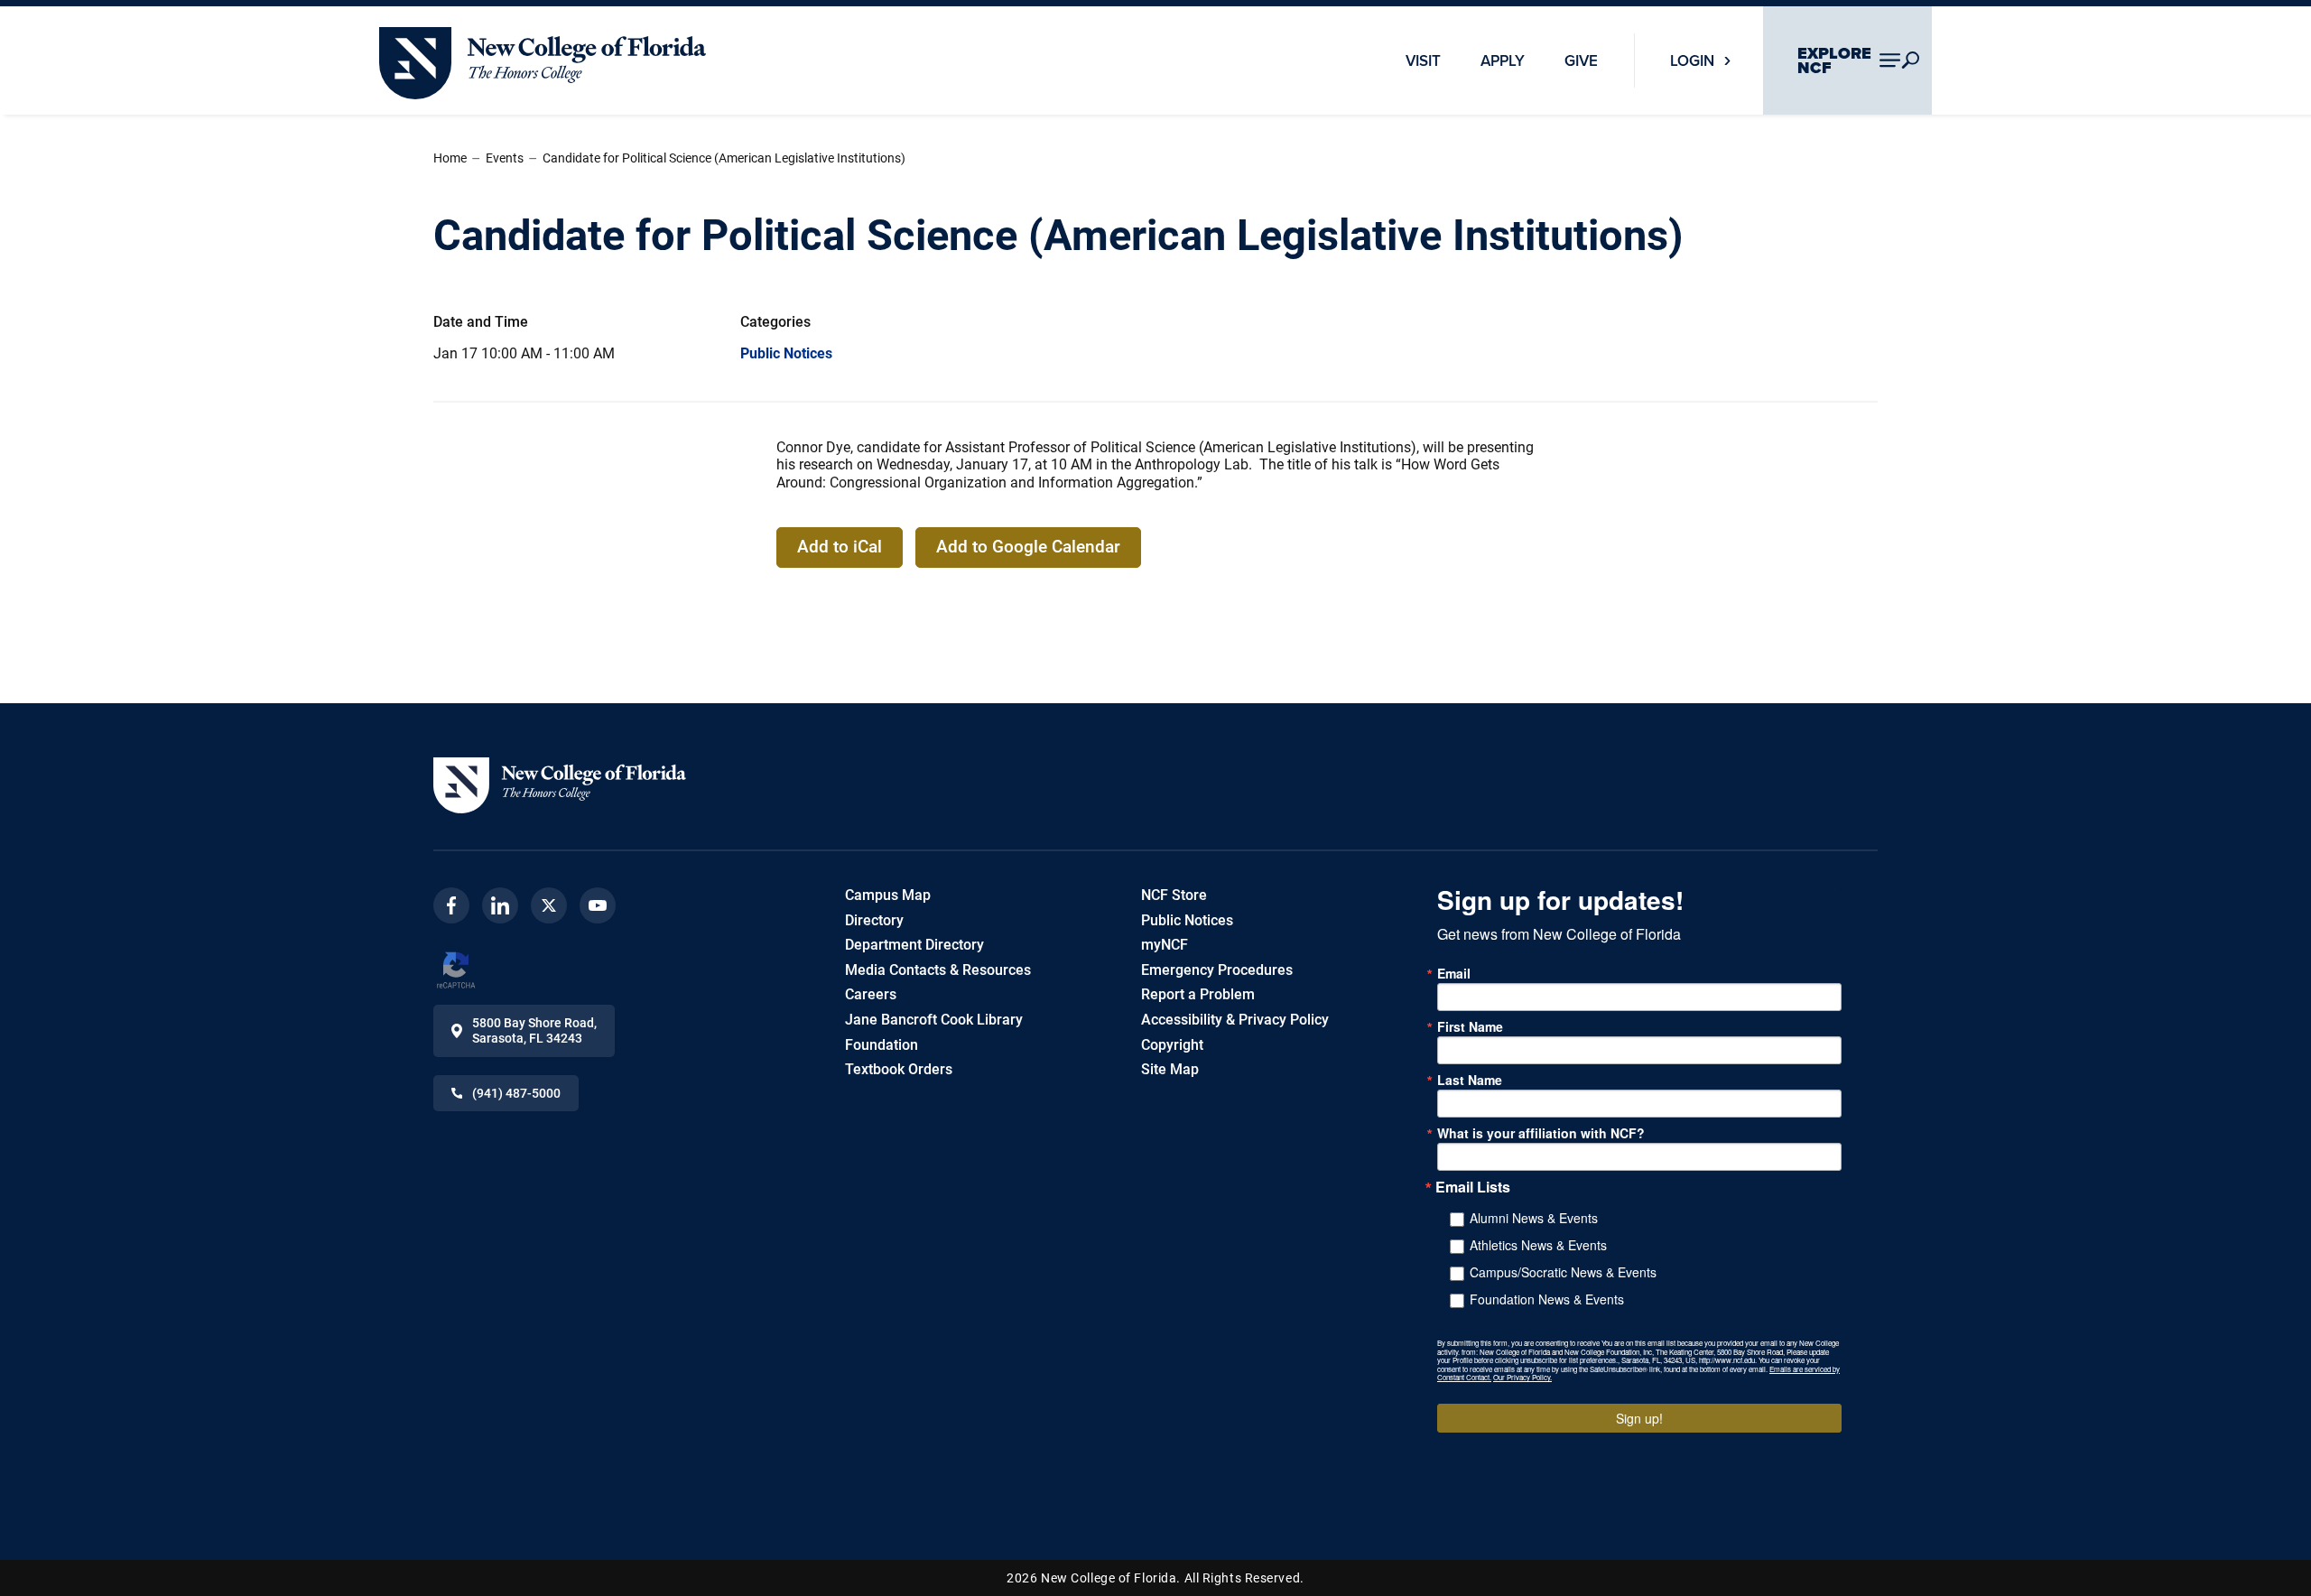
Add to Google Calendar (1028, 547)
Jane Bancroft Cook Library (934, 1020)
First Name (1470, 1026)
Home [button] (450, 158)
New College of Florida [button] (451, 35)
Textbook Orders (899, 1069)
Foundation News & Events (1547, 1299)
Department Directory (914, 945)
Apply (1503, 60)
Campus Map (888, 895)
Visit (1423, 60)
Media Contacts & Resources (938, 970)
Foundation (882, 1045)
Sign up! (1639, 1418)
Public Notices (786, 353)
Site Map (1170, 1069)
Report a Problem (1198, 994)
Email (1454, 973)
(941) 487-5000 (516, 1093)
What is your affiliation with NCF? (1541, 1133)
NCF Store (1174, 895)
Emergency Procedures (1217, 970)
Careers (871, 994)
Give (1581, 60)
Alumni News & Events (1534, 1218)
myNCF (1165, 945)
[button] (560, 785)
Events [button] (505, 158)
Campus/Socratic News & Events (1563, 1272)
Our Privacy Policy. (1522, 1377)
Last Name (1470, 1080)
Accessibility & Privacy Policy (1235, 1020)
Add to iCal (840, 547)
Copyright (1172, 1045)
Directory (874, 920)
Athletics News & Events (1538, 1245)
